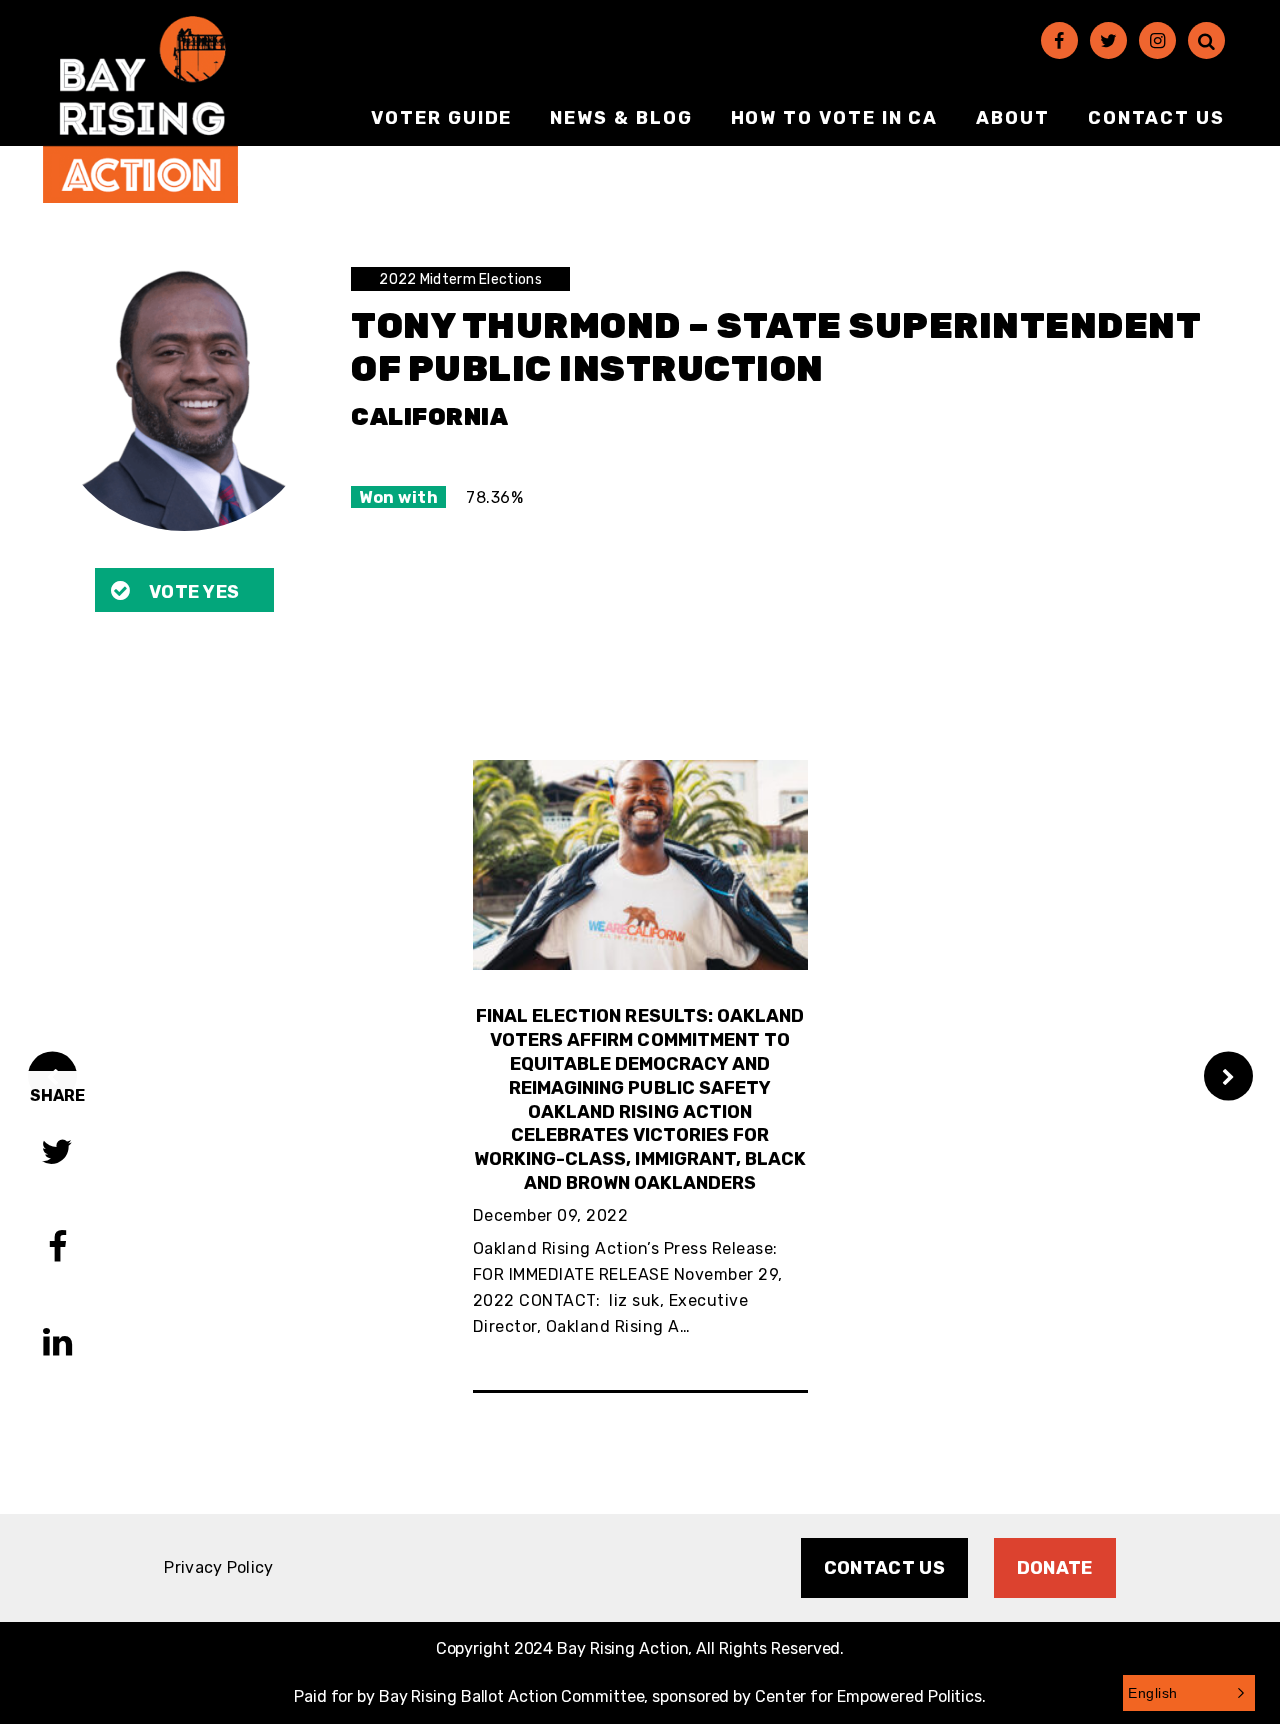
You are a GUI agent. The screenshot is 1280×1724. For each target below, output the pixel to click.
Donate (1055, 1568)
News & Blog (621, 118)
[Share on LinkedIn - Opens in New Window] (57, 1344)
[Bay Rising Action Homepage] (140, 109)
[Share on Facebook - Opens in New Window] (57, 1249)
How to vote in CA (835, 118)
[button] (1189, 1693)
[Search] (1206, 40)
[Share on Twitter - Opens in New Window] (57, 1154)
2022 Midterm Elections (460, 279)
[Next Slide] (1228, 1076)
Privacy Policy (218, 1567)
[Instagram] (1157, 40)
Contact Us (1156, 118)
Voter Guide (441, 118)
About (1013, 118)
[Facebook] (1059, 40)
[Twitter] (1108, 40)
